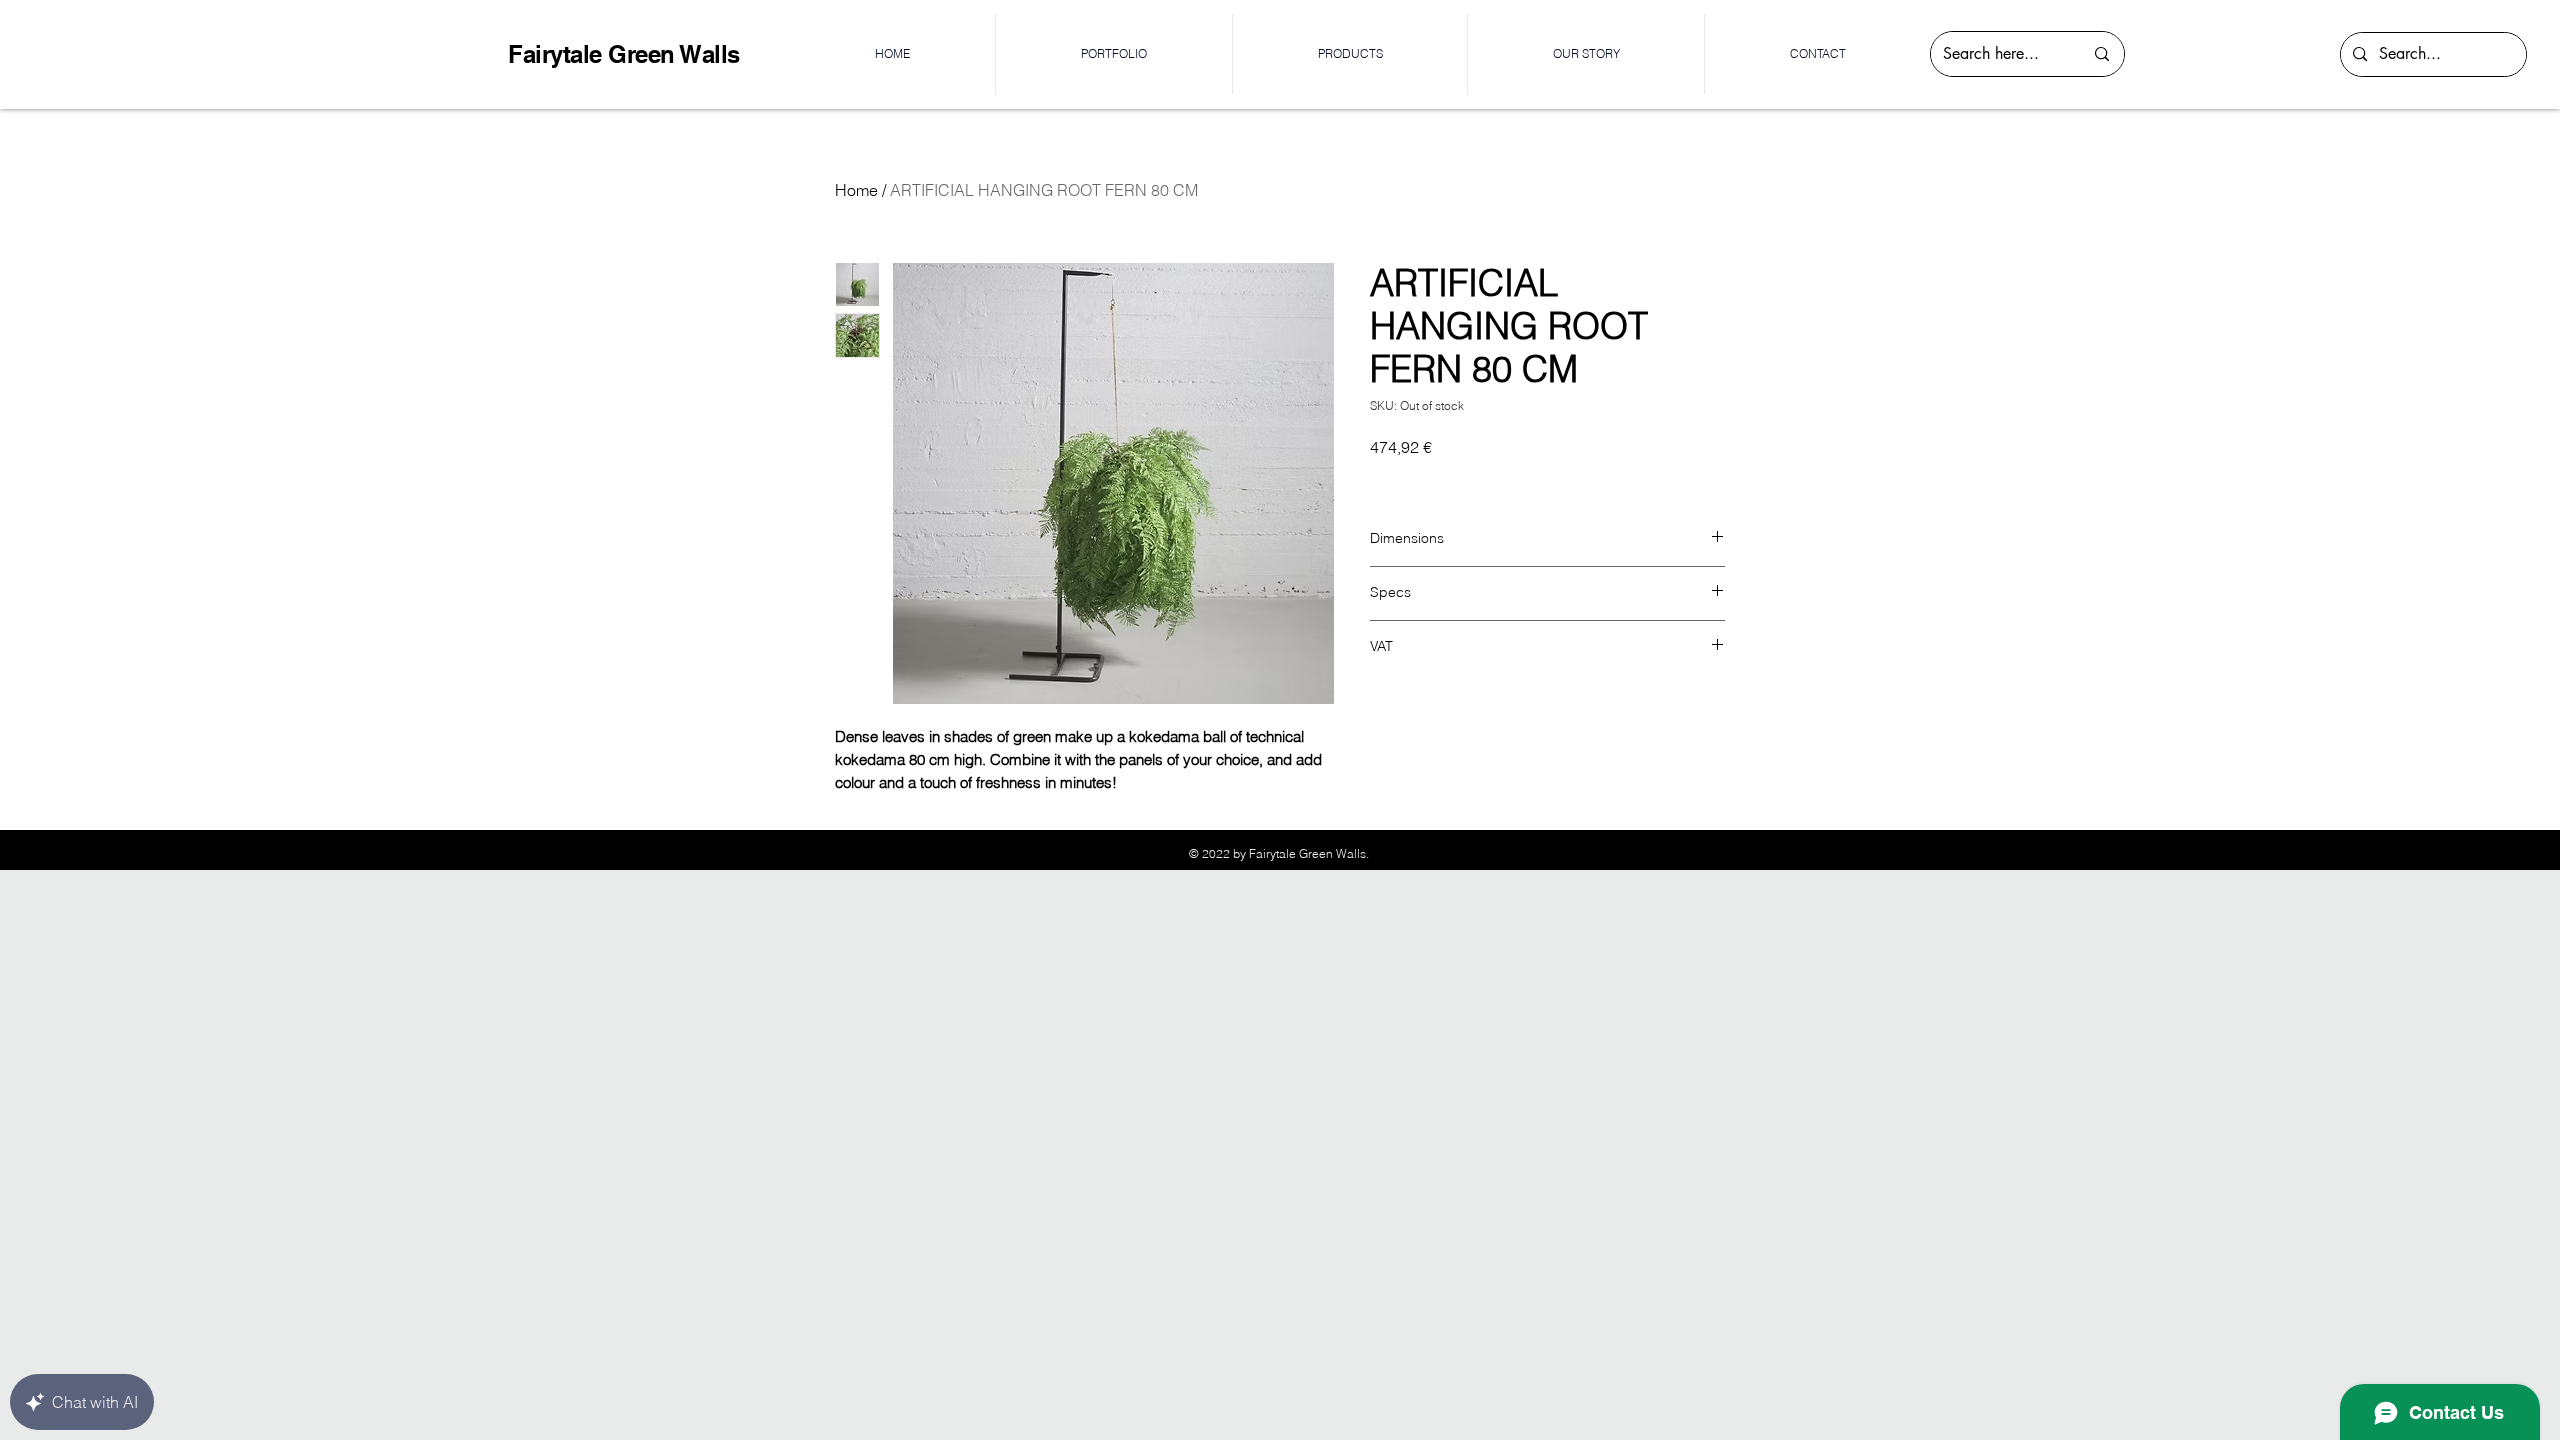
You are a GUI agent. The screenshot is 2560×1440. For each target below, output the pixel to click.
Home (856, 190)
